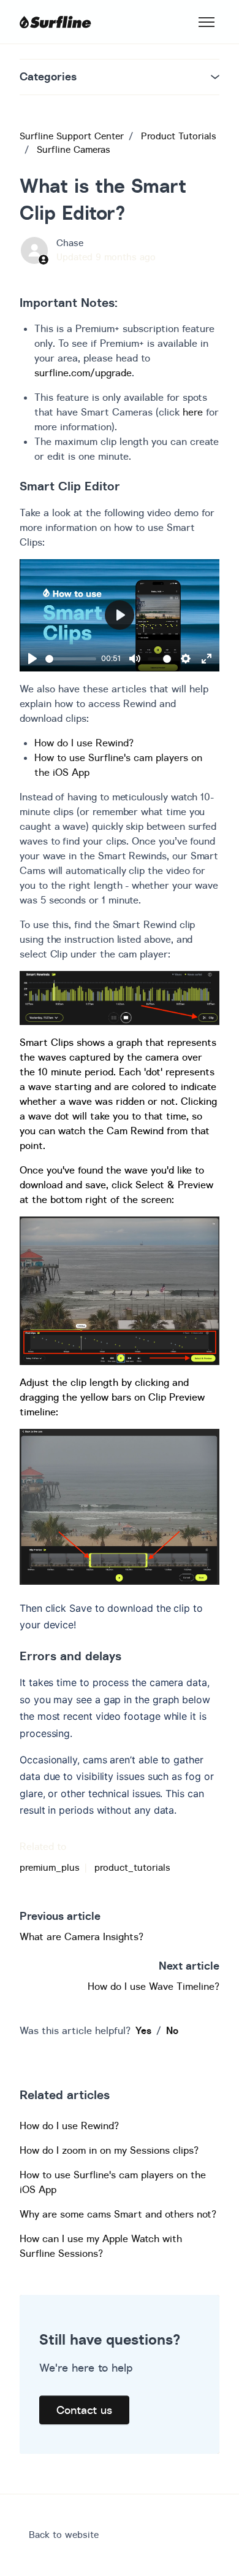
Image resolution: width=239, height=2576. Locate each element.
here (193, 412)
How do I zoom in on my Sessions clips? (109, 2150)
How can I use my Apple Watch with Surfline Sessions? (101, 2246)
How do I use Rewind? (84, 743)
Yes (143, 2030)
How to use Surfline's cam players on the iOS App (113, 2182)
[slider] (71, 659)
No (172, 2030)
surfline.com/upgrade (83, 373)
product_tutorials (132, 1867)
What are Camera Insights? (82, 1936)
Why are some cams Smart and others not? (118, 2214)
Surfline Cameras (74, 149)
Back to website (64, 2535)
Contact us (84, 2410)
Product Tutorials (179, 136)
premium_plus (50, 1867)
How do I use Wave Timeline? (154, 1986)
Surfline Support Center (72, 136)
